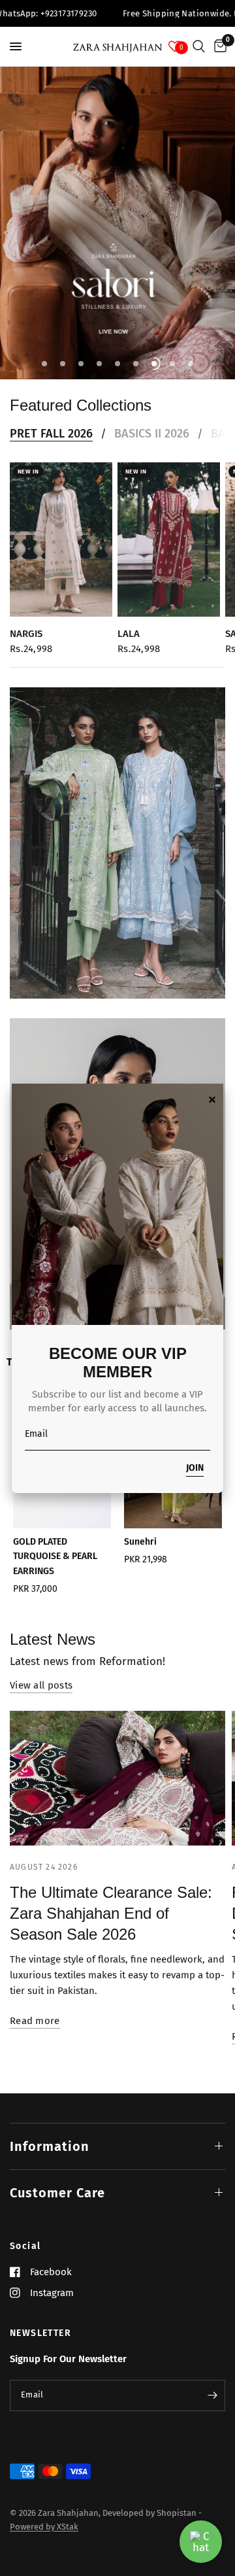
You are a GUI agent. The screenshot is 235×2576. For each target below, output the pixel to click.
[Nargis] (61, 540)
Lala (129, 633)
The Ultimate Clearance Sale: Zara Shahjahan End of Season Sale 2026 (111, 1913)
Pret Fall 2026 (51, 434)
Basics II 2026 (152, 434)
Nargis (26, 633)
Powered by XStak (44, 2527)
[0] (218, 46)
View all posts (41, 1686)
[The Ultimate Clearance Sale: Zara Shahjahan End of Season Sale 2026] (117, 1778)
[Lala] (169, 540)
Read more (35, 2021)
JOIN (195, 1468)
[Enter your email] (212, 2396)
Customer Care (57, 2193)
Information (50, 2146)
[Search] (199, 46)
